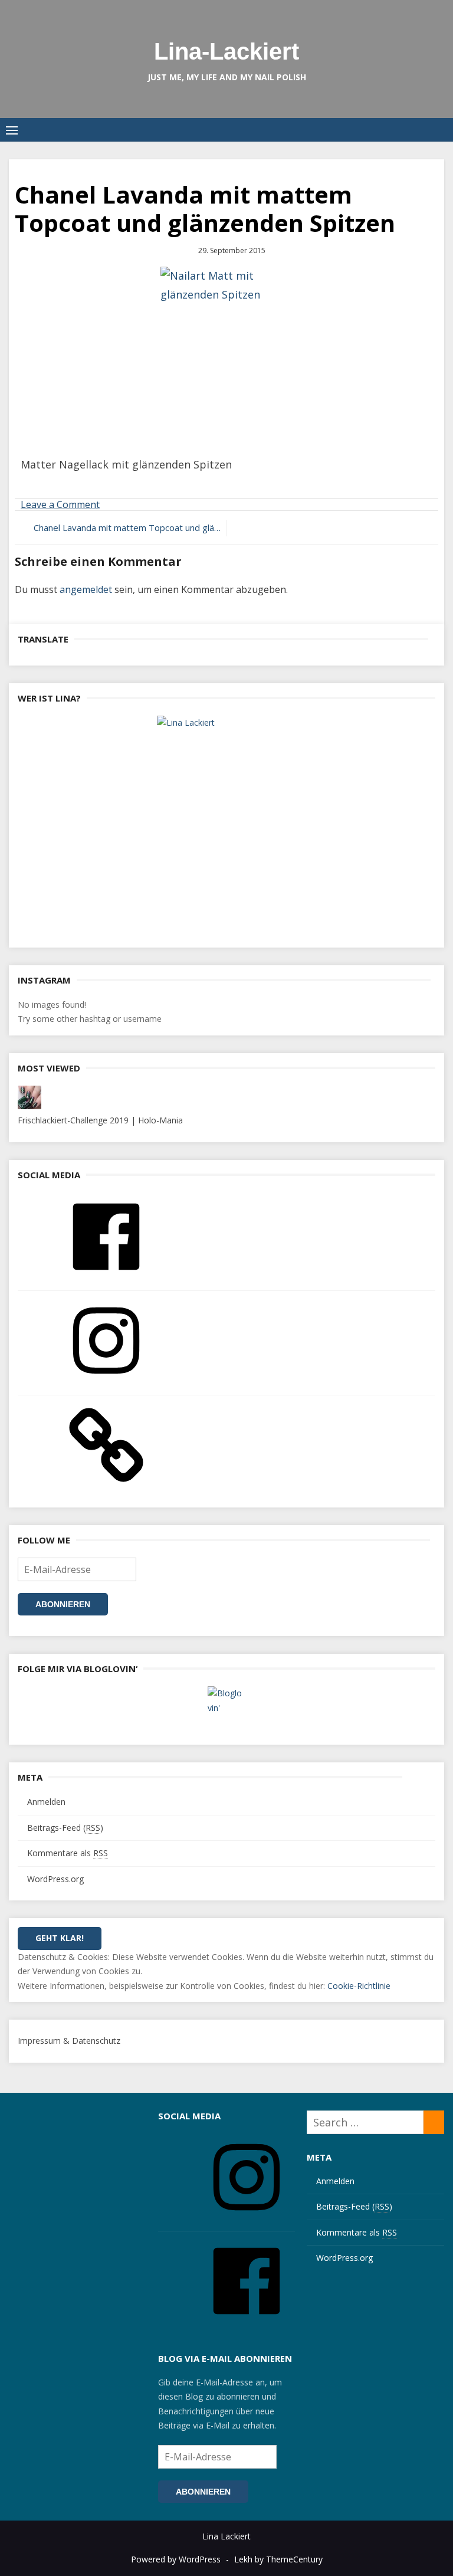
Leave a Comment (60, 504)
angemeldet (86, 589)
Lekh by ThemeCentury (278, 2559)
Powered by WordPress (176, 2559)
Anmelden (46, 1802)
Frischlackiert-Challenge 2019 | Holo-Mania (100, 1120)
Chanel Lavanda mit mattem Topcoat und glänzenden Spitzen (127, 527)
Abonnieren (63, 1604)
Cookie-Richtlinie (359, 1986)
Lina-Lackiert (226, 51)
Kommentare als (68, 1853)
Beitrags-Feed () (65, 1828)
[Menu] (12, 130)
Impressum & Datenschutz (69, 2041)
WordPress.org (55, 1879)
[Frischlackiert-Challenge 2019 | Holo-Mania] (29, 1106)
